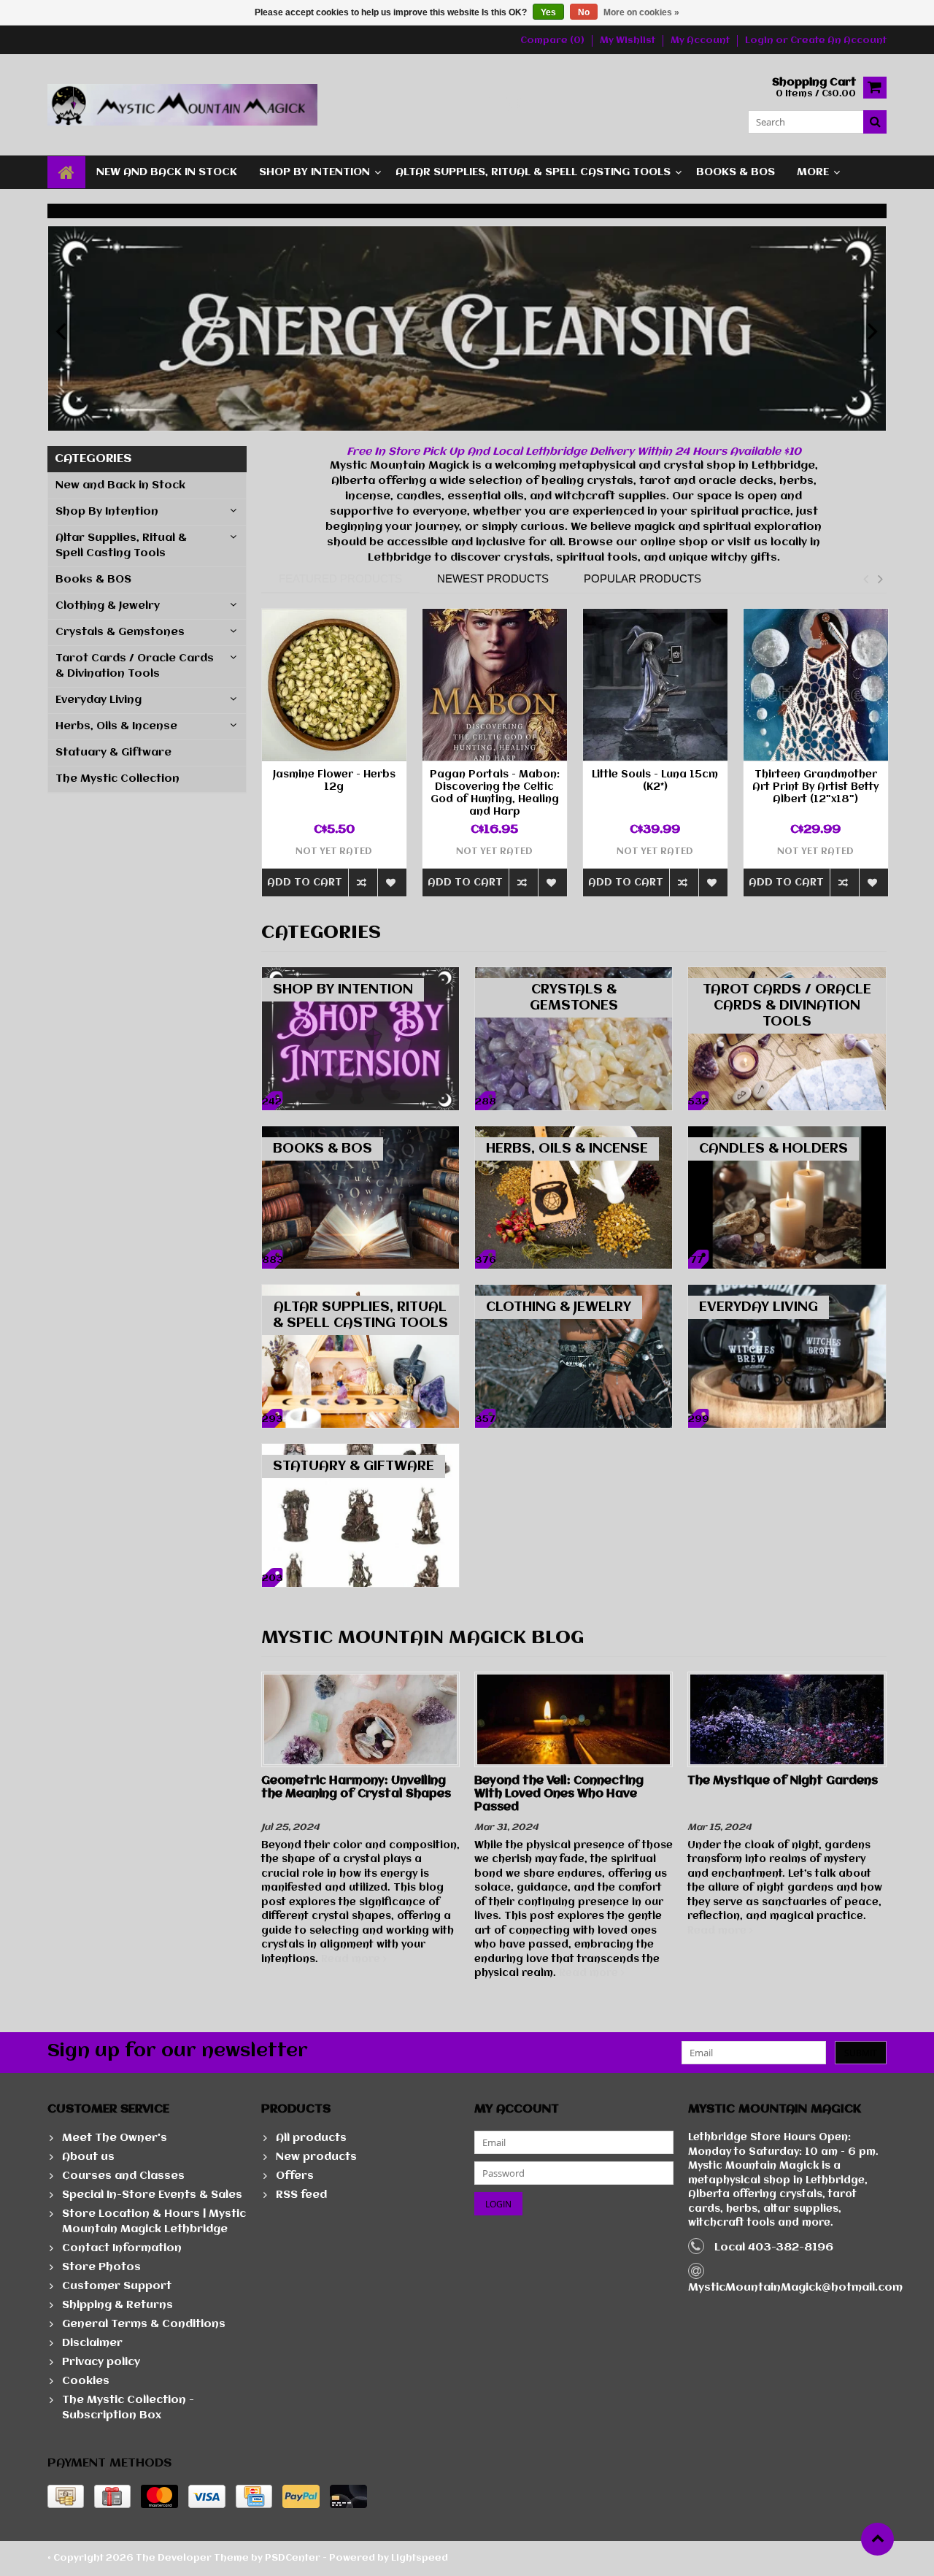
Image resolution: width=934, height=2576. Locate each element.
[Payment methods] (66, 2496)
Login (760, 41)
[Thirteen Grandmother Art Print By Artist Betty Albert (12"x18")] (816, 685)
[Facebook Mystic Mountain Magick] (491, 105)
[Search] (875, 122)
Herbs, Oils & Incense (116, 726)
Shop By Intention (314, 172)
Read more (352, 1959)
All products (311, 2138)
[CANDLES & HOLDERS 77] (787, 1134)
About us (88, 2157)
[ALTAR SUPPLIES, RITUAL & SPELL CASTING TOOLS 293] (360, 1292)
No (584, 12)
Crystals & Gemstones (120, 632)
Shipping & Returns (117, 2305)
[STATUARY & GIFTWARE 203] (360, 1451)
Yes (548, 12)
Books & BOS (736, 172)
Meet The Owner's (115, 2138)
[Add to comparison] (363, 882)
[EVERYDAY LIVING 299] (787, 1292)
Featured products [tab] (340, 578)
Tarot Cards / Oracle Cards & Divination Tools (135, 666)
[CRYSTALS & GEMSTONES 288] (574, 974)
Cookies (86, 2381)
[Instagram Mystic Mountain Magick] (515, 105)
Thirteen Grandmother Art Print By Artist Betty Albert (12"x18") (815, 787)
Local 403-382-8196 (774, 2248)
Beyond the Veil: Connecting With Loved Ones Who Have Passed (559, 1794)
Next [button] (880, 579)
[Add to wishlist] (392, 882)
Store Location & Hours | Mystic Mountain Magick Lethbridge (154, 2222)
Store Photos (101, 2267)
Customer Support (117, 2286)
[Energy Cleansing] (467, 328)
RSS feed (301, 2195)
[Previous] (61, 332)
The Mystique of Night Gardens (783, 1781)
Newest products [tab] (493, 578)
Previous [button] (865, 579)
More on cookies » (641, 12)
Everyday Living (99, 700)
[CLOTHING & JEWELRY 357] (574, 1292)
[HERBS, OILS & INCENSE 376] (574, 1134)
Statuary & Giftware (113, 753)
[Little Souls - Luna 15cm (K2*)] (655, 685)
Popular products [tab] (642, 578)
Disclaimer (92, 2343)
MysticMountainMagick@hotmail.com (795, 2288)
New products (316, 2157)
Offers (295, 2176)
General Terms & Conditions (144, 2324)
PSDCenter (293, 2558)
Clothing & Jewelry (108, 606)
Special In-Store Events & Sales (152, 2195)
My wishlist (628, 41)
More (813, 172)
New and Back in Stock (167, 172)
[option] (334, 760)
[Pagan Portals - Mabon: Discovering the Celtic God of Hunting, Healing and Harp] (495, 685)
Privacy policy (101, 2362)
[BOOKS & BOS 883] (360, 1134)
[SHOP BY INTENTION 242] (360, 974)
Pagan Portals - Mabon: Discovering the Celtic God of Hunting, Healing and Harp (495, 793)
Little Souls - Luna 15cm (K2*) (655, 781)
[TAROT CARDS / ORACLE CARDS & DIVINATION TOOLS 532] (787, 974)
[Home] (66, 172)
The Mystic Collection (117, 779)
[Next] (873, 332)
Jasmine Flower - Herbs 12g (334, 781)
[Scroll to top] (877, 2539)
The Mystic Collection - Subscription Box (128, 2408)
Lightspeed (420, 2558)
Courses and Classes (123, 2176)
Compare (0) (552, 41)
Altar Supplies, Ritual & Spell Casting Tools (533, 172)
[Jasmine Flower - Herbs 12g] (334, 685)
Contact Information (122, 2248)
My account (700, 41)
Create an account (838, 41)
